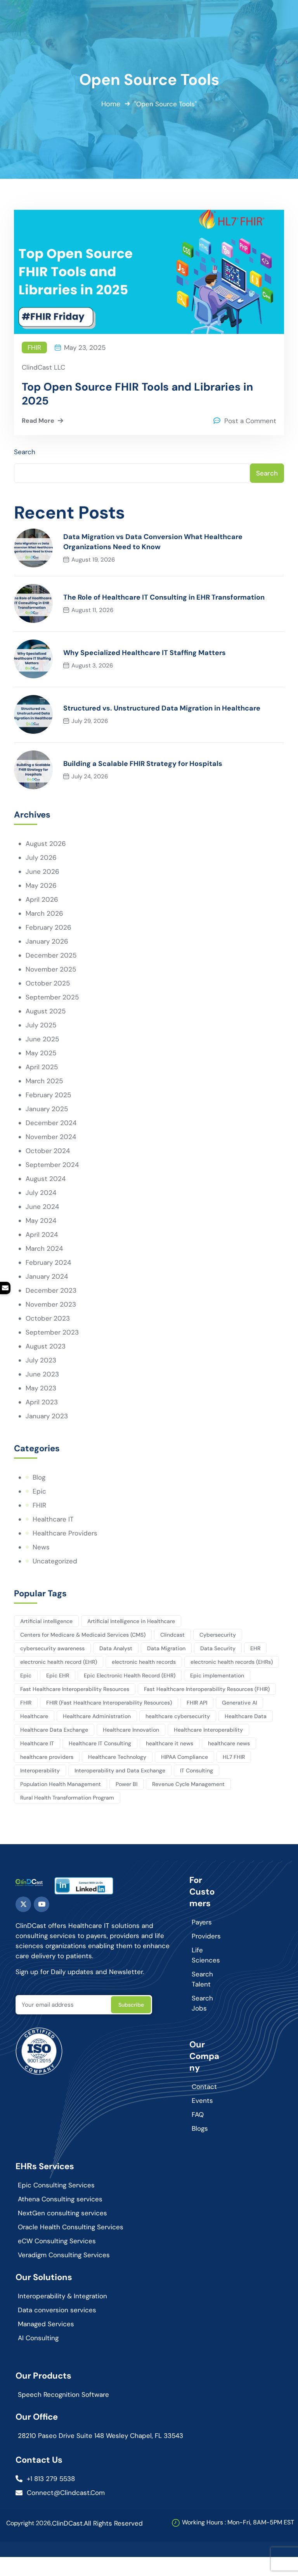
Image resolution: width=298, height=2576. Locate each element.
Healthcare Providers (65, 1533)
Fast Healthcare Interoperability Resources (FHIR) (207, 1689)
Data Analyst (116, 1648)
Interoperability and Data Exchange (120, 1770)
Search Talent (202, 1979)
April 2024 (42, 1234)
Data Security (218, 1648)
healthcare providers (47, 1757)
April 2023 (42, 1402)
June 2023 (42, 1374)
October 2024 (48, 1151)
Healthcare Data (246, 1716)
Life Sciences (206, 1955)
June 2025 (42, 1039)
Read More (38, 421)
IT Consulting (197, 1770)
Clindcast (172, 1635)
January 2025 (47, 1109)
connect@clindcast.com (66, 2493)
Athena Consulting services (60, 2199)
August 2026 (46, 844)
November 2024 (51, 1137)
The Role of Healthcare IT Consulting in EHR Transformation (164, 597)
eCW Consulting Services (57, 2241)
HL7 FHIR (234, 1757)
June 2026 (42, 871)
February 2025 (48, 1095)
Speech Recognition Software (63, 2394)
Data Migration (166, 1648)
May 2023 (41, 1388)
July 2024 (41, 1193)
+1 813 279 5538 (51, 2479)
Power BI (126, 1784)
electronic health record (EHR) (59, 1662)
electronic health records (144, 1662)
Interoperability (40, 1770)
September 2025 (52, 997)
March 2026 (44, 913)
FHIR (34, 348)
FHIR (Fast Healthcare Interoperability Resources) (109, 1703)
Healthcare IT (53, 1519)
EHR (255, 1648)
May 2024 (41, 1221)
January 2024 (47, 1276)
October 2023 (48, 1318)
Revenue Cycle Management (188, 1784)
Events (202, 2101)
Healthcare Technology (117, 1757)
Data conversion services (57, 2310)
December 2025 (51, 955)
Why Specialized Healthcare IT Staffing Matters (145, 653)
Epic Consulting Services (56, 2185)
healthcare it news (170, 1743)
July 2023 (41, 1360)
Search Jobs (202, 2003)
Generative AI (239, 1703)
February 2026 (49, 927)
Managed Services (46, 2324)
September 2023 (52, 1332)
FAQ (198, 2114)
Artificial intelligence (46, 1621)
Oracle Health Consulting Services (71, 2227)
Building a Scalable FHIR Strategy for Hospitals (143, 764)
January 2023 (47, 1416)
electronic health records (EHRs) (232, 1662)
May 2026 (41, 885)
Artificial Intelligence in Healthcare (131, 1621)
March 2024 (44, 1248)
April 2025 (42, 1067)
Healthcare (34, 1716)
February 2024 (48, 1262)
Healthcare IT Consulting (100, 1743)
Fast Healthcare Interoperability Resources (75, 1689)
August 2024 (46, 1179)
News (41, 1547)
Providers (206, 1936)
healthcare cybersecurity (178, 1716)
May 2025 (41, 1053)
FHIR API (197, 1703)
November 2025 (51, 969)
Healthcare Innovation (131, 1730)
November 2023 (51, 1304)
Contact (204, 2087)
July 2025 (41, 1025)
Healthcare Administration (97, 1716)
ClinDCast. (68, 2523)
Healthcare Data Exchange (54, 1730)
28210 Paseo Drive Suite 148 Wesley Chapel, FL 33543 (100, 2436)
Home (111, 104)
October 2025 (48, 983)
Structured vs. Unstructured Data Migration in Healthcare (162, 708)
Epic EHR (58, 1675)
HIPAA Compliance (185, 1757)
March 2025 (44, 1081)
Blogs (200, 2128)
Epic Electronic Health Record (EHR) (130, 1675)
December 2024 (51, 1123)
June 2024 (42, 1207)
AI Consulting (38, 2338)
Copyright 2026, (29, 2523)
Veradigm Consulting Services (64, 2255)
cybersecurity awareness (52, 1648)
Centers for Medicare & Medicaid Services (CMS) (83, 1635)
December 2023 (51, 1290)
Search (25, 452)
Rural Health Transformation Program (67, 1798)
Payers (202, 1922)
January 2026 (47, 941)
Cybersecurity (218, 1635)
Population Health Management (61, 1784)
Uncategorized (55, 1561)
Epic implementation (217, 1675)
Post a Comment (250, 421)
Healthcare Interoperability (208, 1730)
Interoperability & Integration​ (62, 2296)
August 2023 (46, 1346)
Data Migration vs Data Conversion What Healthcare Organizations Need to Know (153, 542)
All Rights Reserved (113, 2523)
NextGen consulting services (62, 2213)
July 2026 (41, 858)
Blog (39, 1477)
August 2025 (46, 1011)
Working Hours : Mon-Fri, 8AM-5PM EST (238, 2522)
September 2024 (52, 1165)
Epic (39, 1491)
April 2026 (42, 899)
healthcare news (229, 1743)
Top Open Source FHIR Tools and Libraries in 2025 (137, 394)
